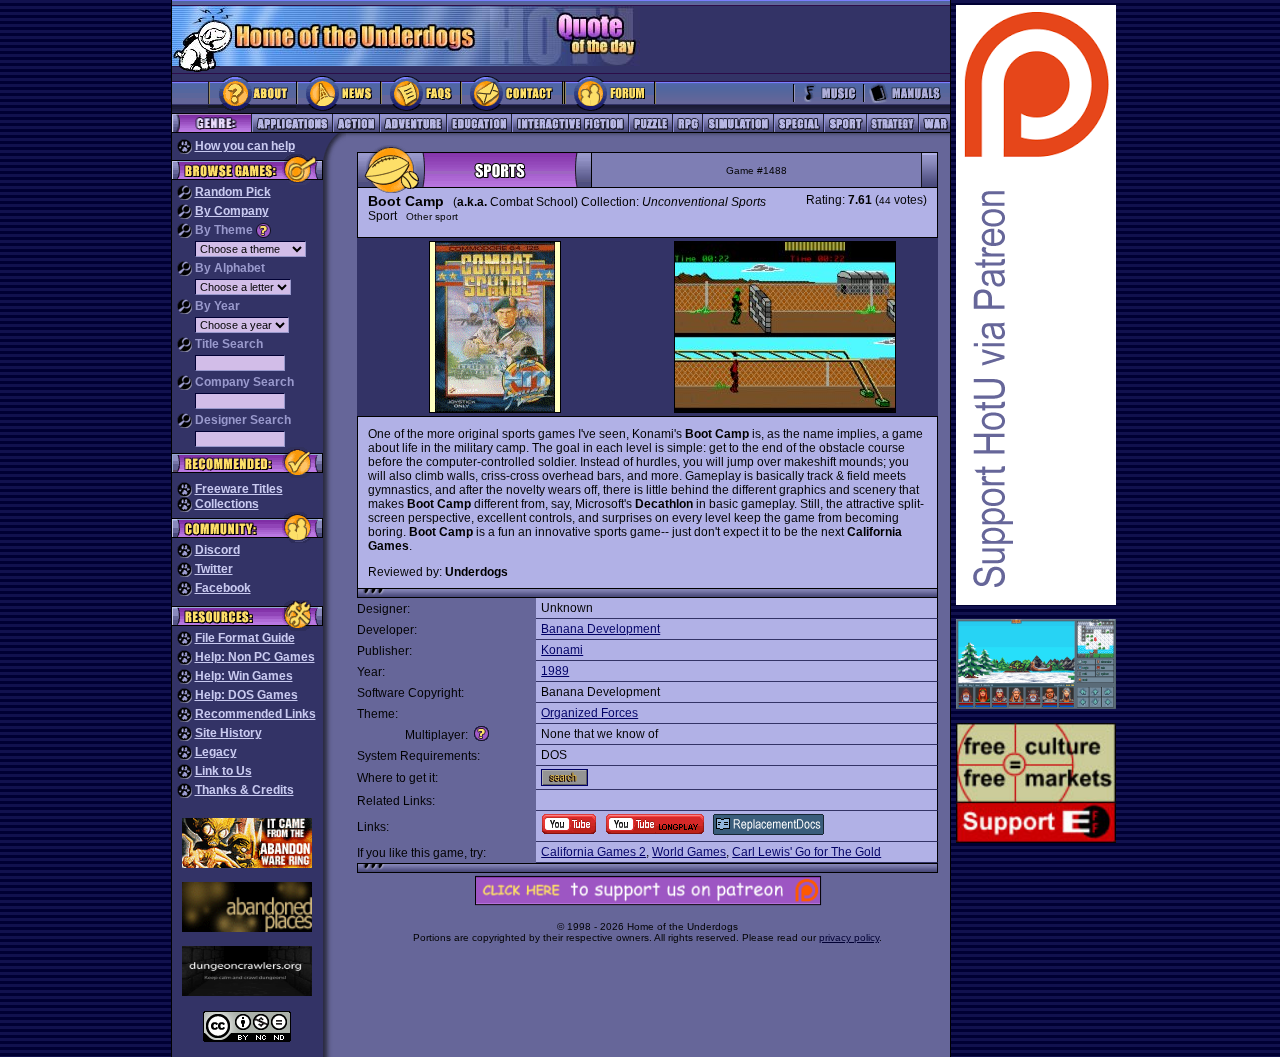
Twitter (214, 569)
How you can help (245, 146)
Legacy (216, 752)
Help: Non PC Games (255, 657)
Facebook (223, 588)
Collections (227, 504)
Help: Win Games (244, 676)
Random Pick (233, 192)
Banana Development (600, 629)
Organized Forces (589, 713)
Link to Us (223, 771)
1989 (555, 671)
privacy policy (849, 937)
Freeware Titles (239, 489)
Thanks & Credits (244, 790)
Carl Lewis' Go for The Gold (806, 852)
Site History (228, 733)
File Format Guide (245, 638)
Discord (217, 550)
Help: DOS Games (246, 695)
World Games (689, 852)
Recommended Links (255, 714)
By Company (232, 211)
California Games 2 (593, 852)
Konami (562, 650)
